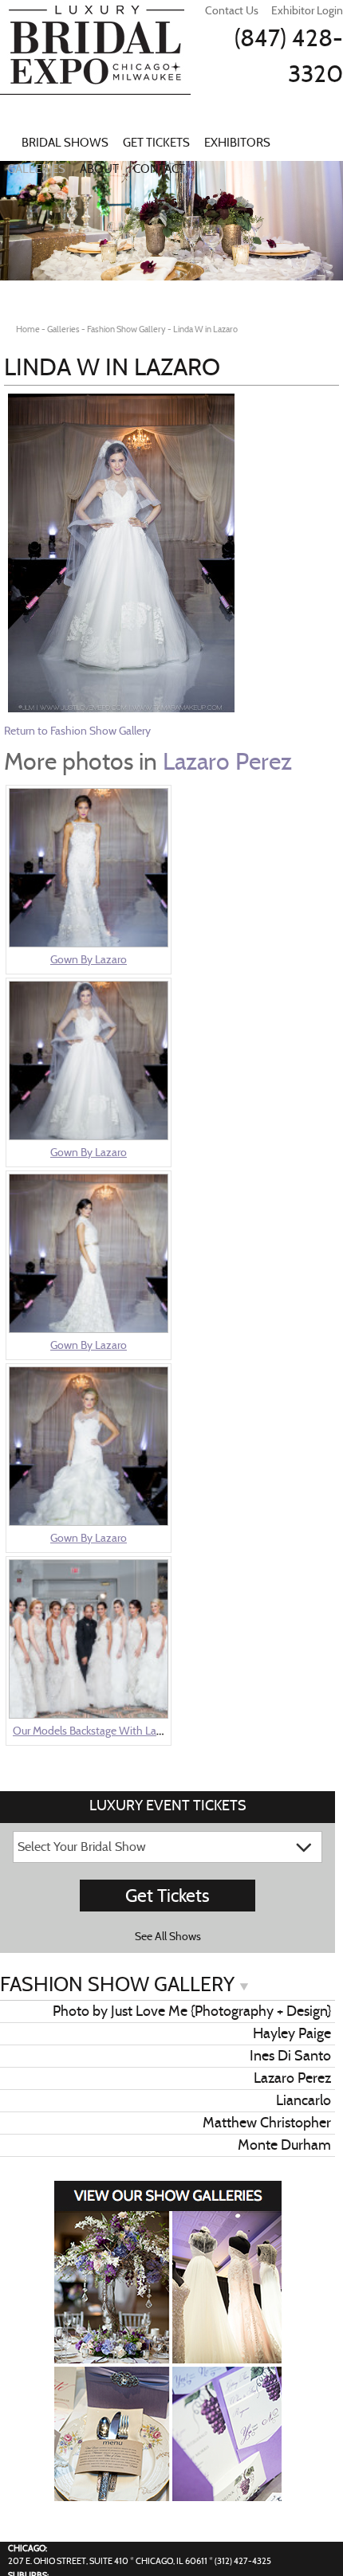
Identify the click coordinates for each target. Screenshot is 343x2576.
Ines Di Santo (290, 2056)
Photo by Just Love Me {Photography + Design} (192, 2011)
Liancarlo (304, 2100)
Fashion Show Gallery (120, 1984)
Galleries (36, 169)
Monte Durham (284, 2145)
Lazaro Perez (227, 761)
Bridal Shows (65, 143)
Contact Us (232, 10)
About (99, 169)
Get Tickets (156, 143)
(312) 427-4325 (243, 2561)
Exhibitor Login (307, 10)
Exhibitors (237, 143)
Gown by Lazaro (89, 959)
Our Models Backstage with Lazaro (95, 1731)
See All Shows (168, 1936)
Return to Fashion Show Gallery (77, 731)
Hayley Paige (292, 2033)
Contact (159, 169)
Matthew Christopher (267, 2123)
